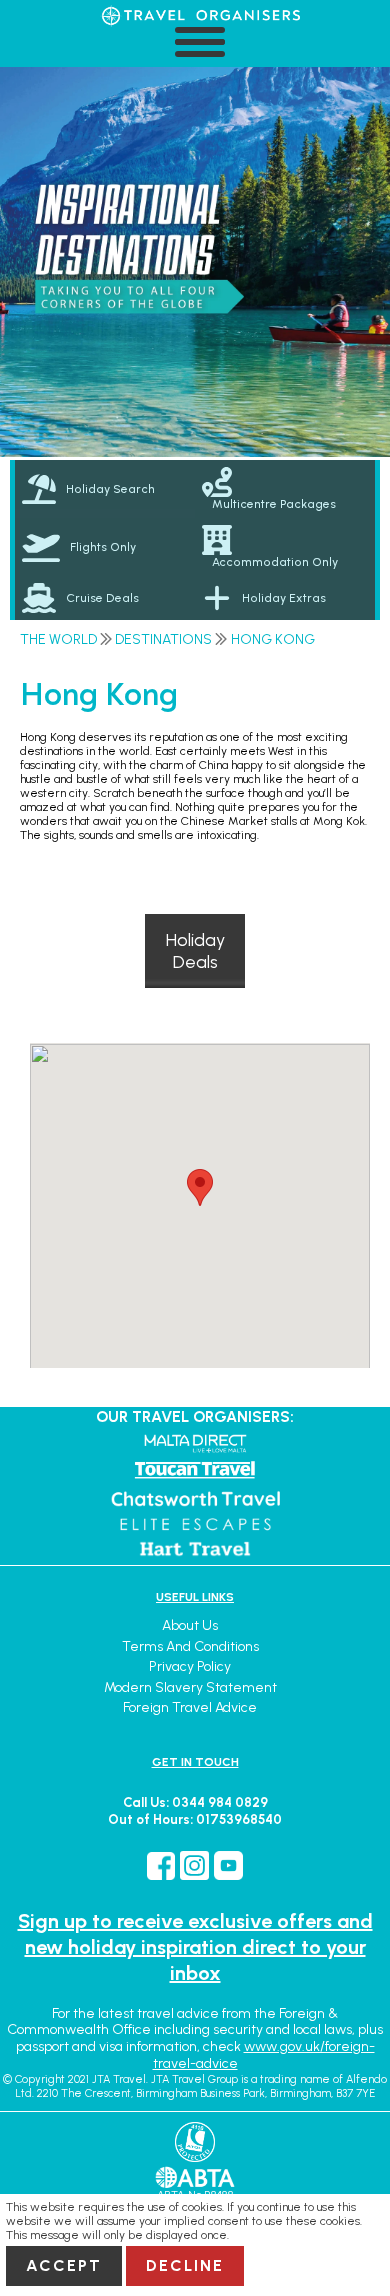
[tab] (105, 489)
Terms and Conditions (190, 1646)
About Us (190, 1625)
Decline (185, 2265)
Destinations (163, 639)
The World (58, 639)
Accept (64, 2265)
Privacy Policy (190, 1666)
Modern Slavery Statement (190, 1687)
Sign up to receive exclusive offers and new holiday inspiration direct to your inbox (195, 1947)
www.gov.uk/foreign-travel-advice (264, 2055)
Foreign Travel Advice (190, 1707)
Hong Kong (273, 639)
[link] (285, 489)
